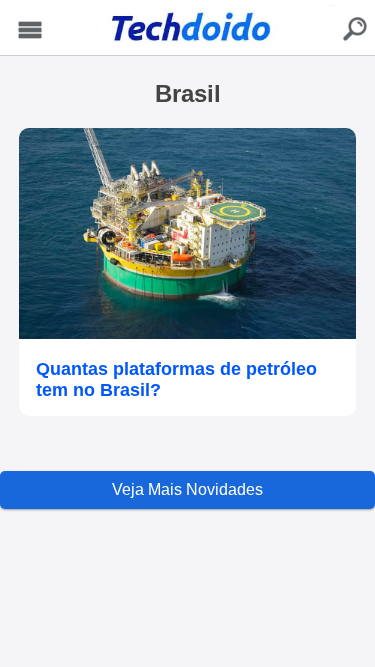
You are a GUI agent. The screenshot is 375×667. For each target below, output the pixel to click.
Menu (30, 30)
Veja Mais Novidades (187, 489)
